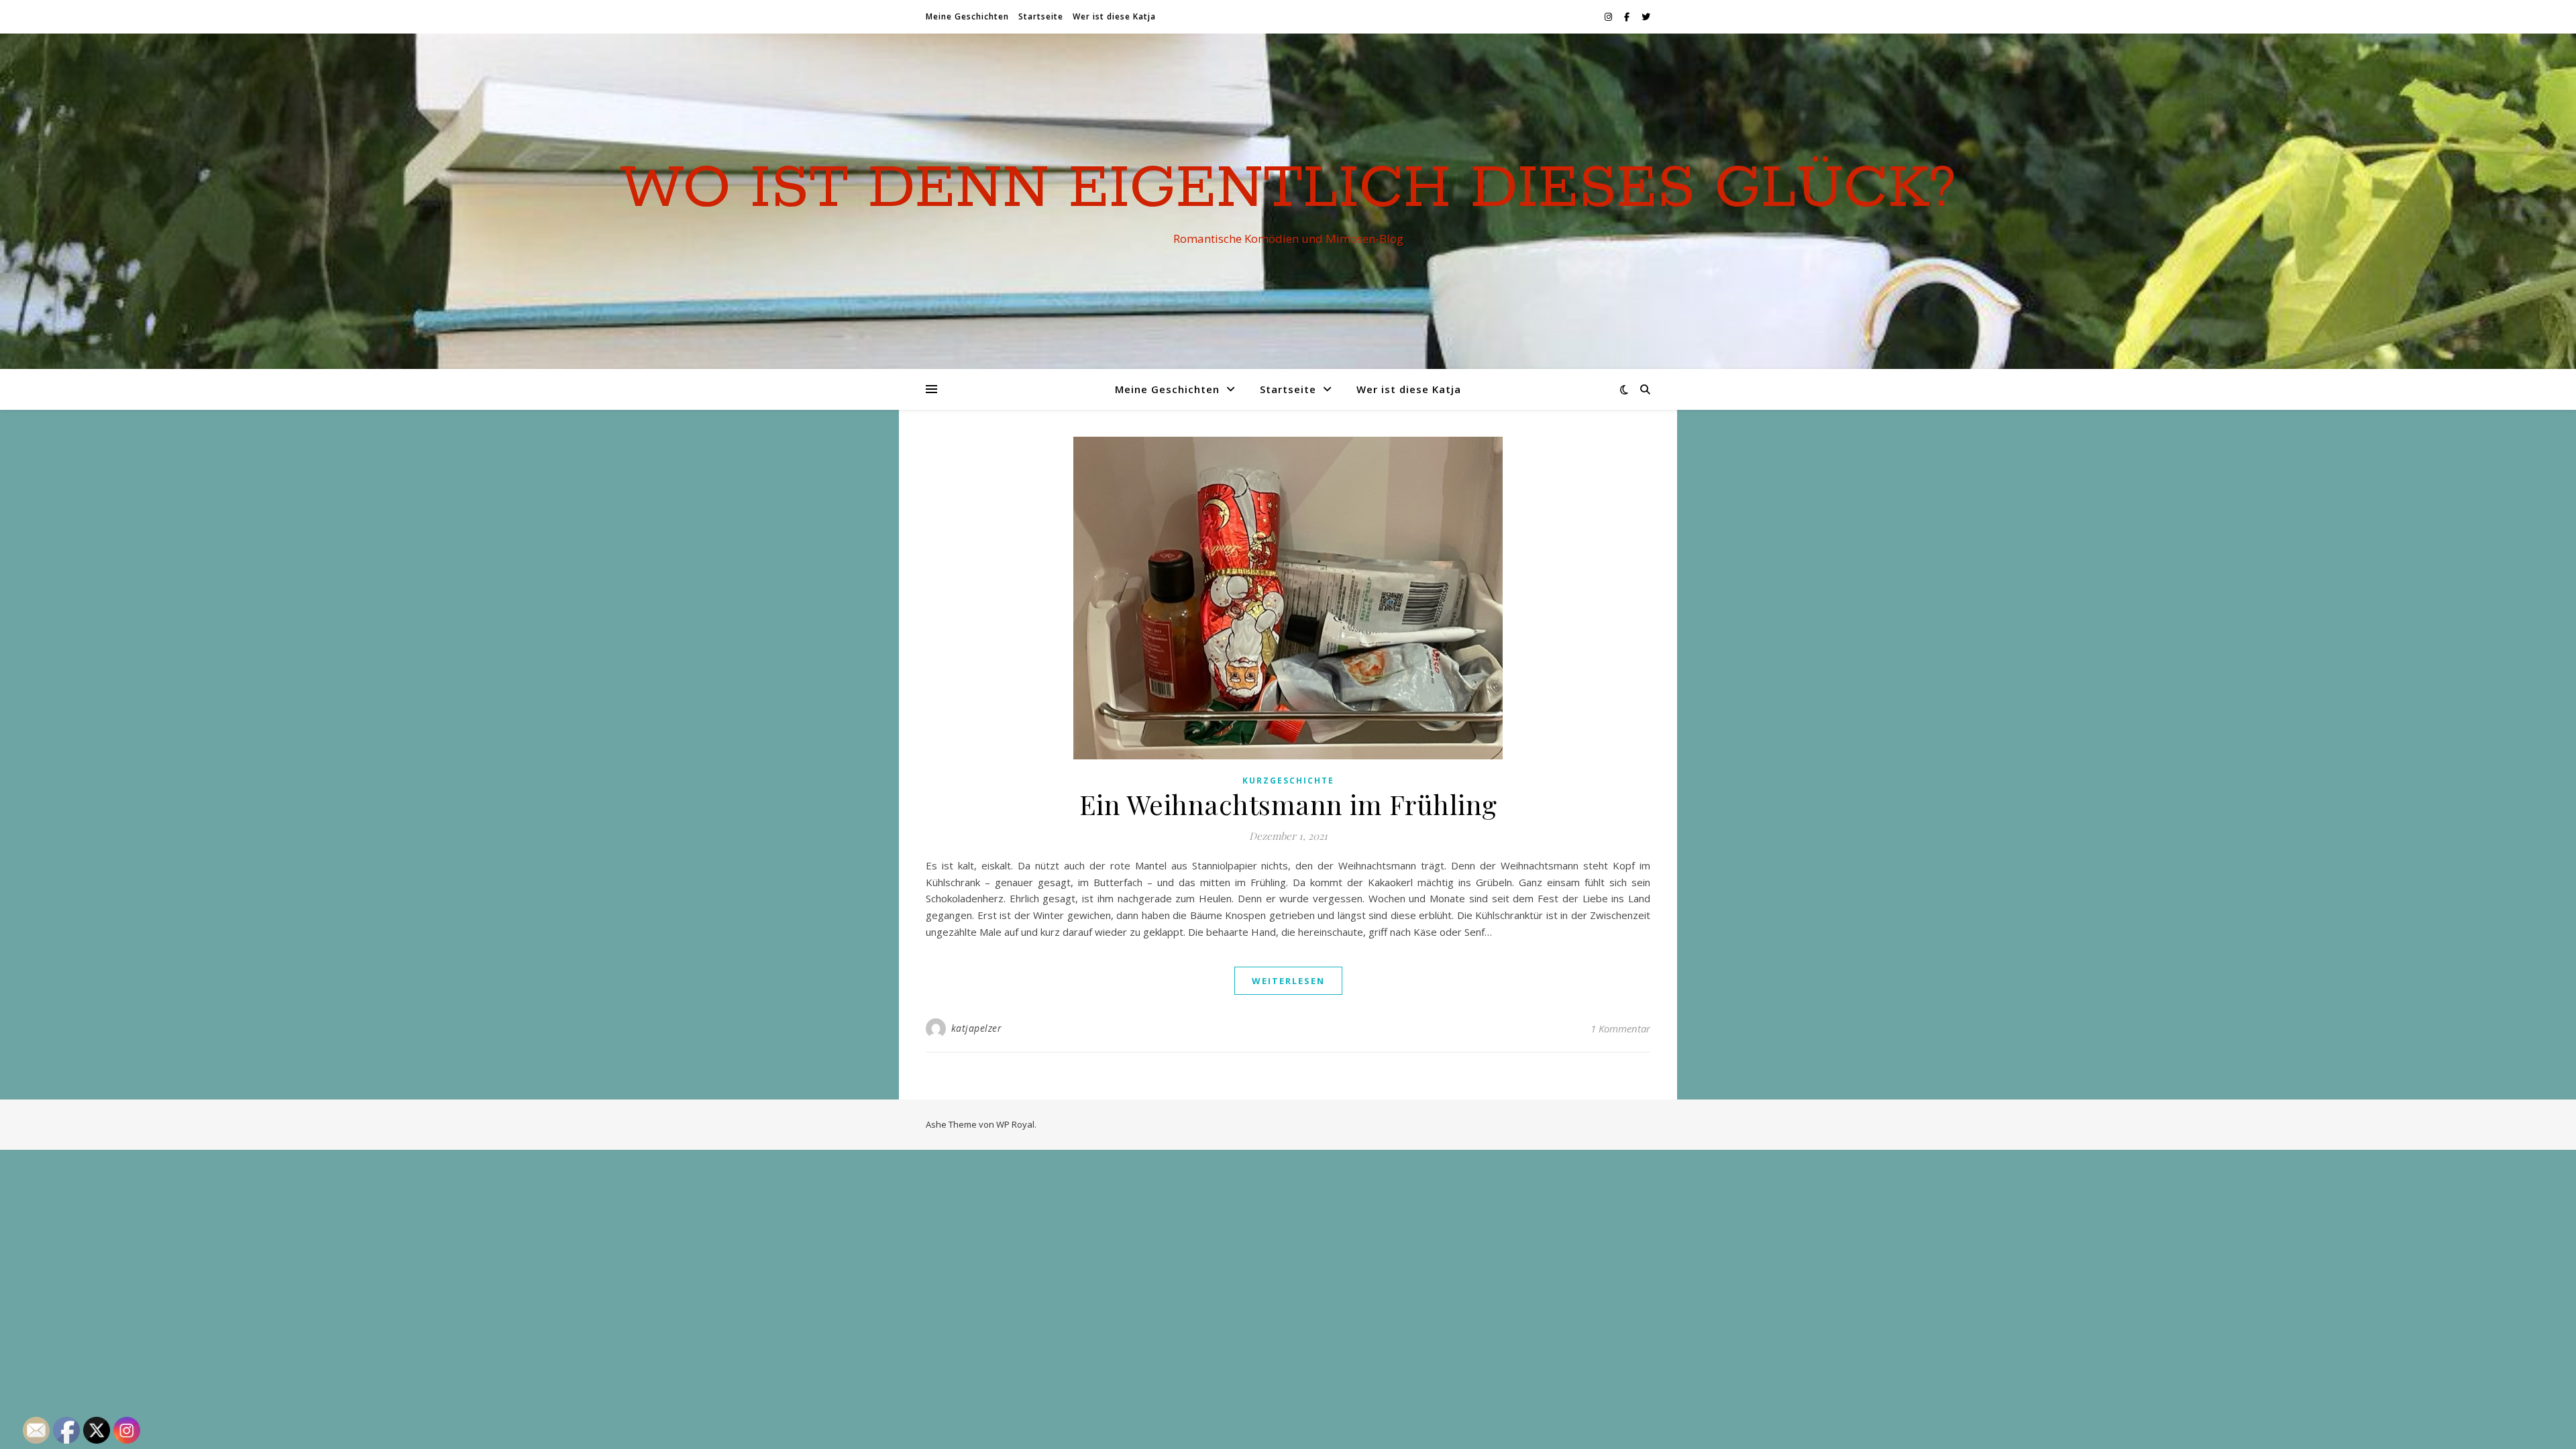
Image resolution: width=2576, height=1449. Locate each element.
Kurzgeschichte (1288, 781)
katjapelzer (977, 1028)
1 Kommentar (1620, 1028)
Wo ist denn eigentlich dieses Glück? (1288, 189)
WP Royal (1015, 1124)
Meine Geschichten (967, 16)
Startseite (1041, 16)
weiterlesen (1288, 981)
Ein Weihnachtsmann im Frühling (1288, 804)
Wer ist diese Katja (1114, 16)
